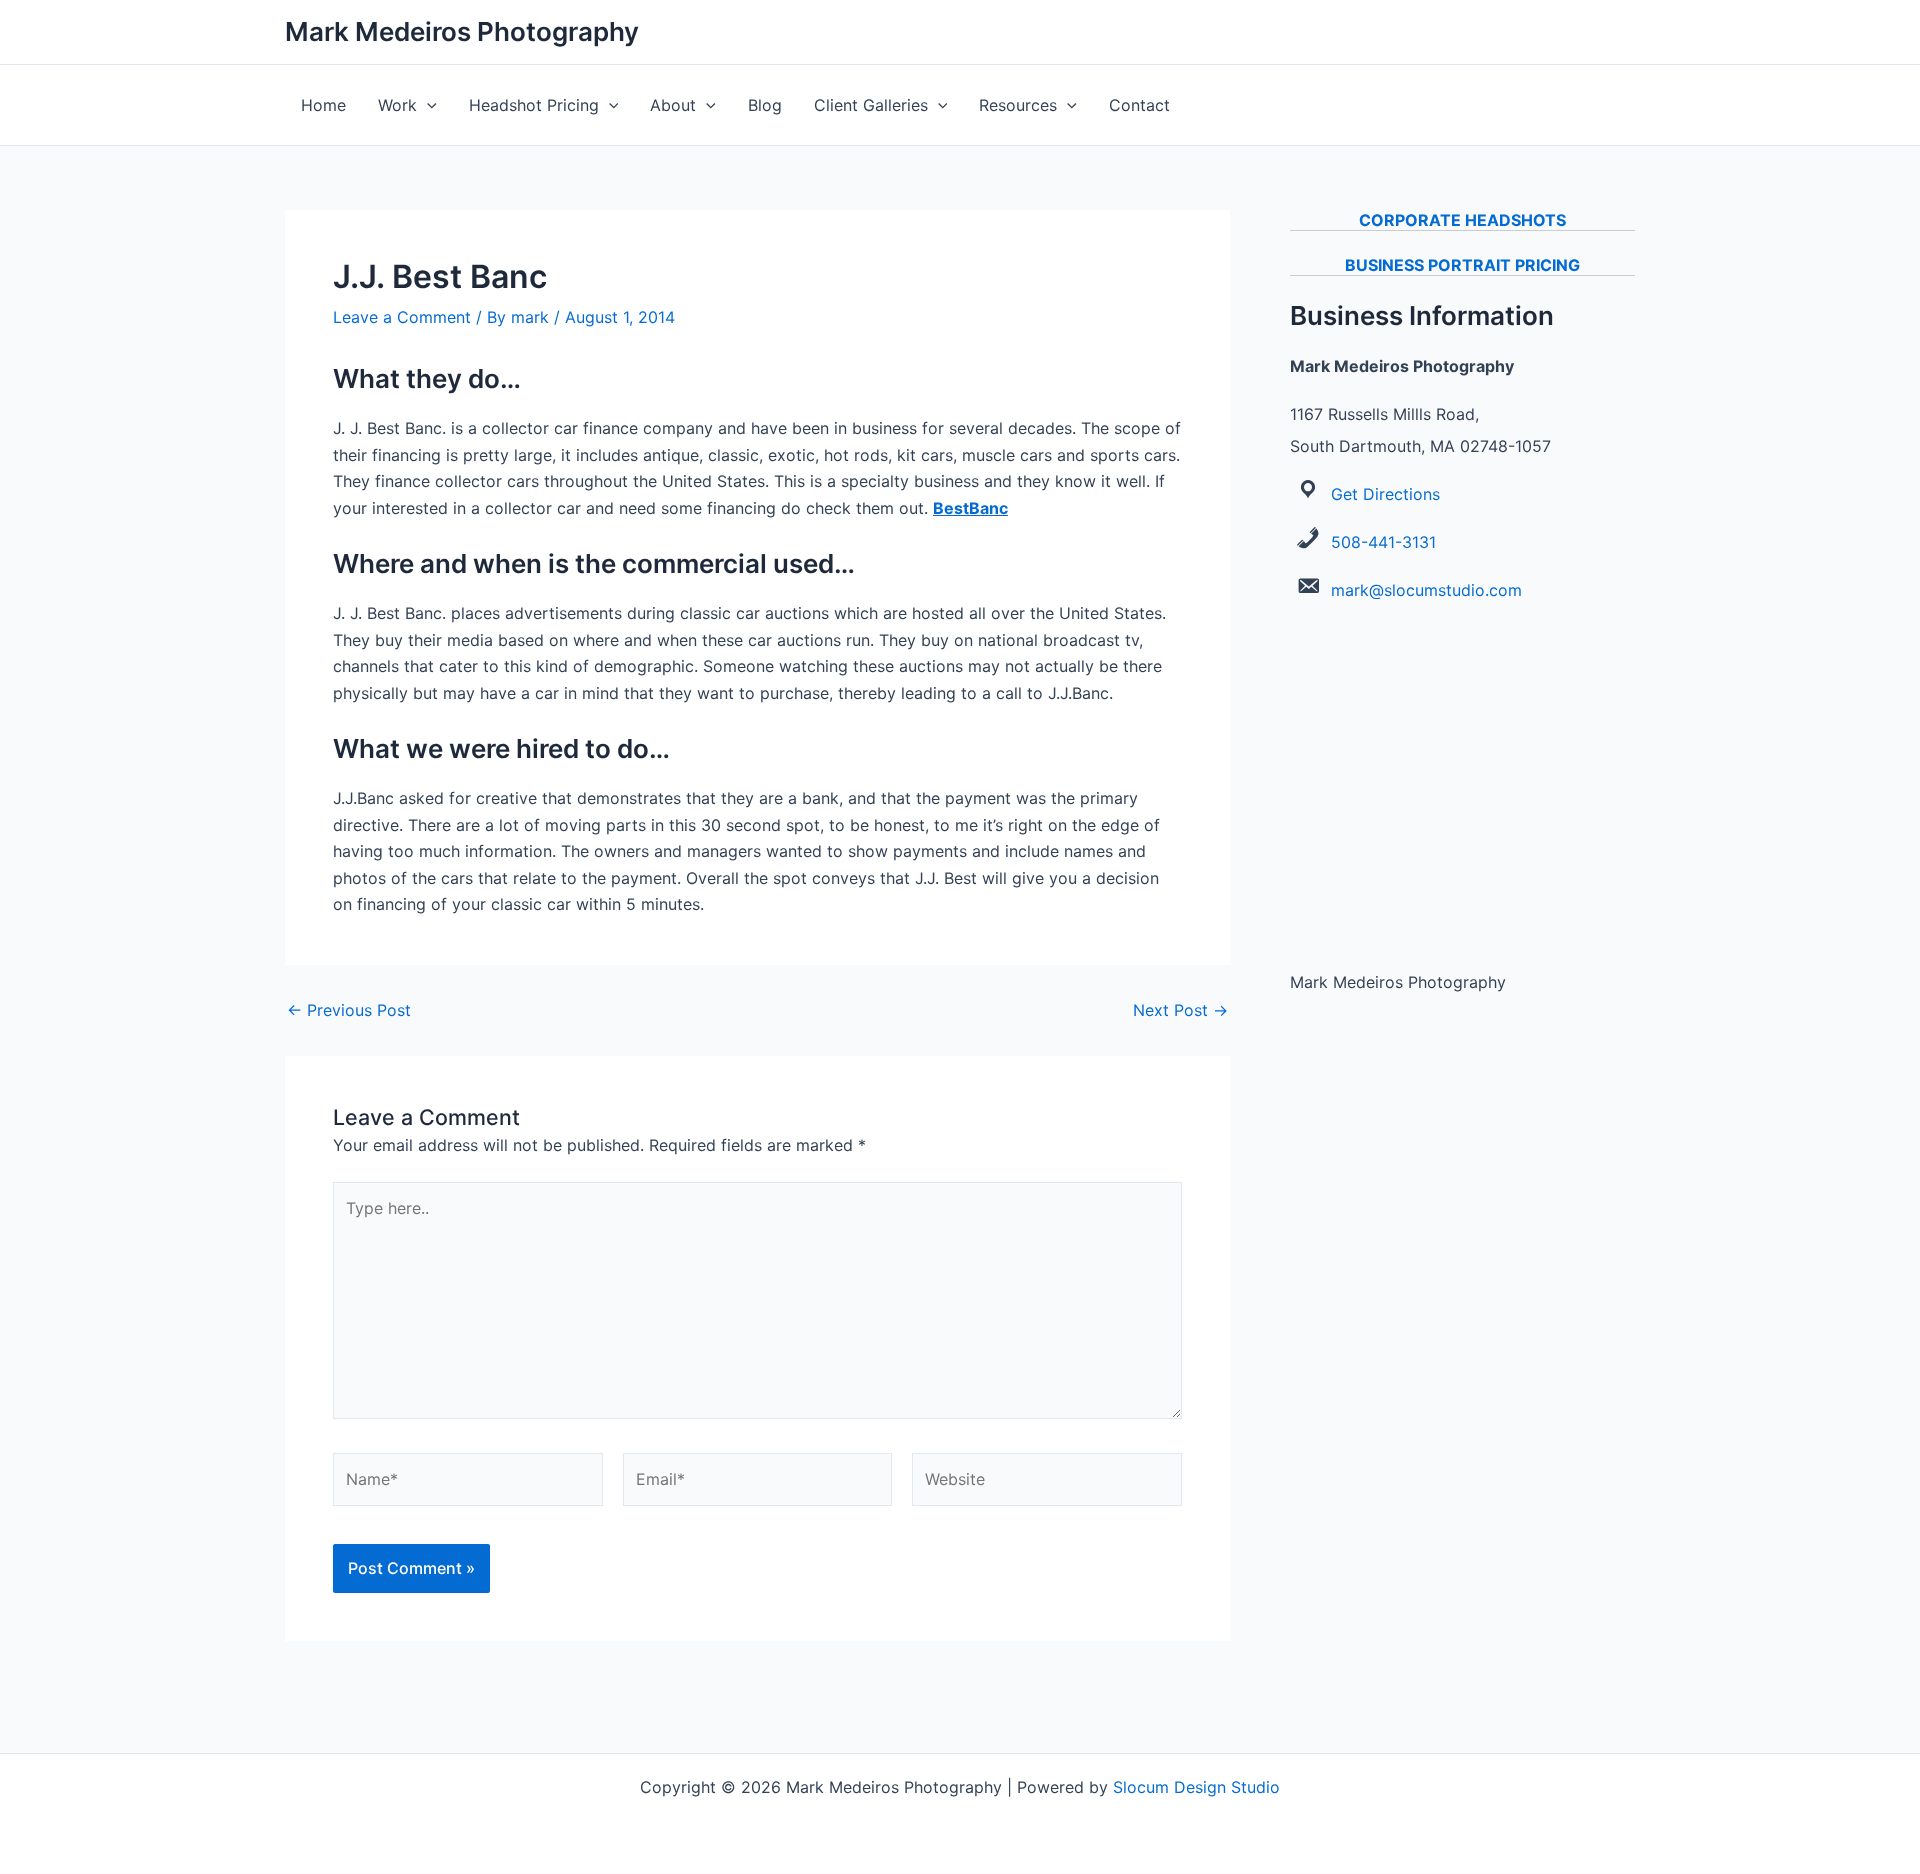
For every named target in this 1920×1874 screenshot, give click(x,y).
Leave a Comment (402, 317)
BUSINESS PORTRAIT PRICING (1462, 265)
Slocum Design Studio (1196, 1787)
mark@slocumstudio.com (1426, 590)
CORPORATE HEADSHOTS (1462, 220)
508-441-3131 (1383, 542)
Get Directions (1385, 494)
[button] (427, 105)
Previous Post (349, 1010)
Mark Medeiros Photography (462, 31)
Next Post (1180, 1010)
